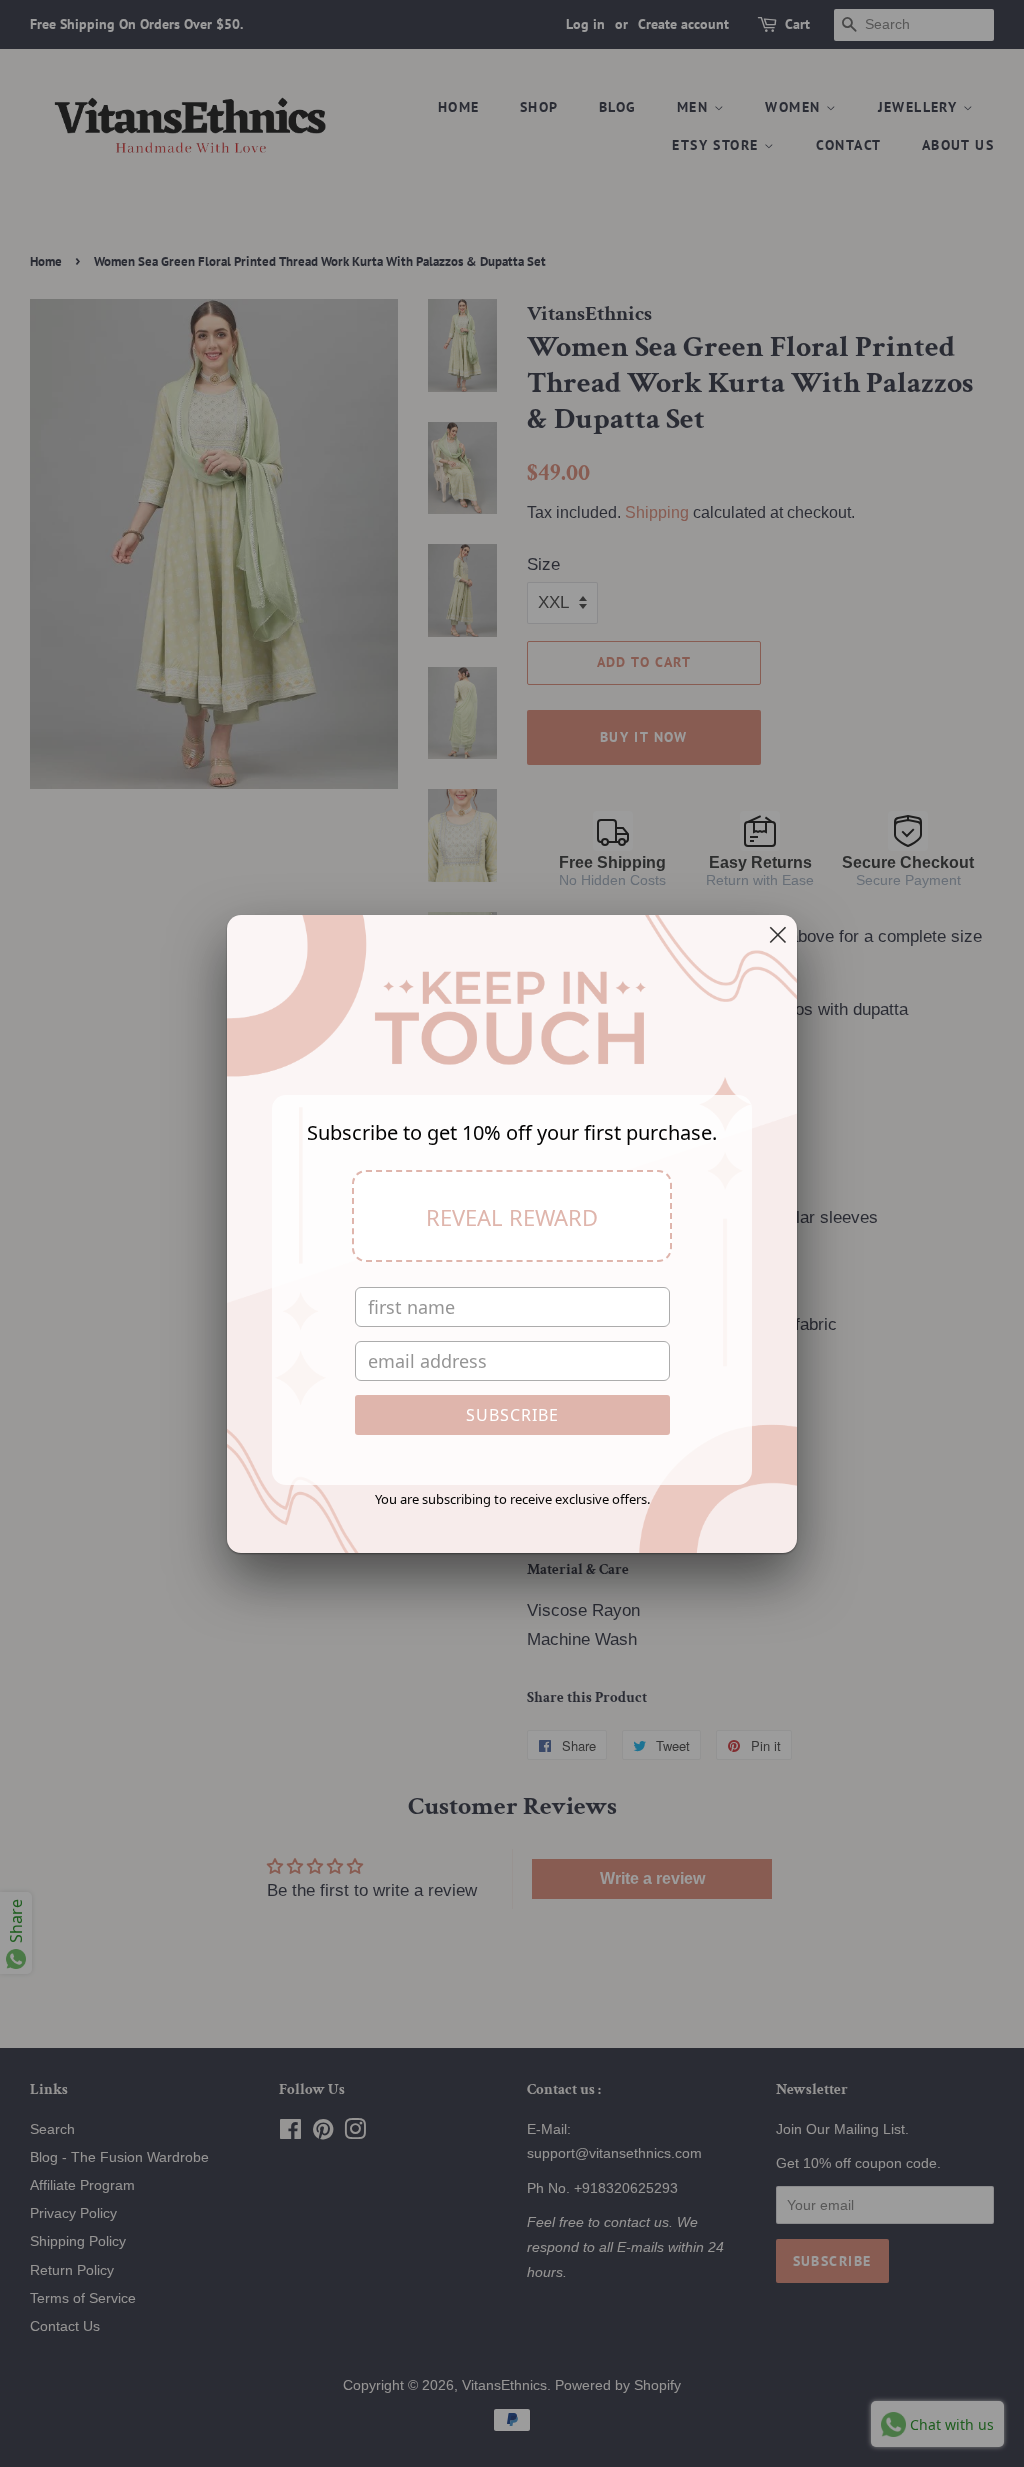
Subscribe (512, 1415)
